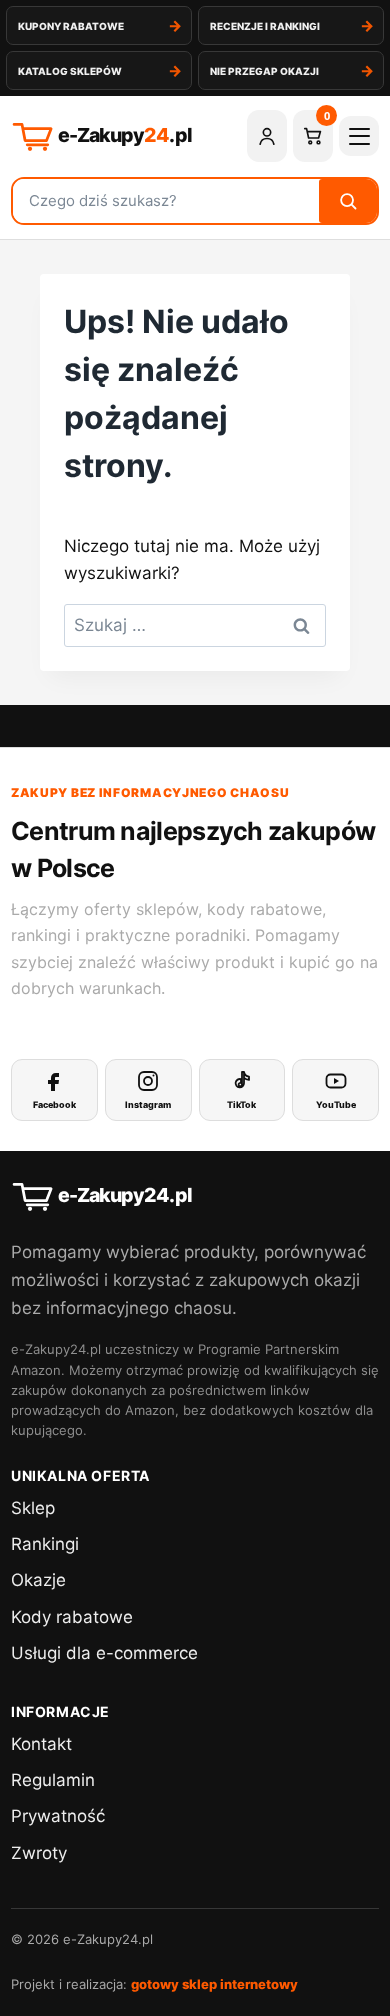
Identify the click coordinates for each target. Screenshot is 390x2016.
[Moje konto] (267, 136)
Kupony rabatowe (71, 26)
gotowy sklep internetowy (214, 1984)
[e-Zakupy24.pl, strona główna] (121, 136)
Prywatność (58, 1816)
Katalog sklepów (70, 71)
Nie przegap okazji (264, 71)
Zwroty (39, 1853)
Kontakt (41, 1744)
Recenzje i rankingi (265, 26)
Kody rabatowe (72, 1617)
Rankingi (45, 1544)
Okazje (38, 1580)
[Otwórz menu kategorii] (359, 136)
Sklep (33, 1508)
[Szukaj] (348, 201)
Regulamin (53, 1780)
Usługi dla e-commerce (104, 1653)
